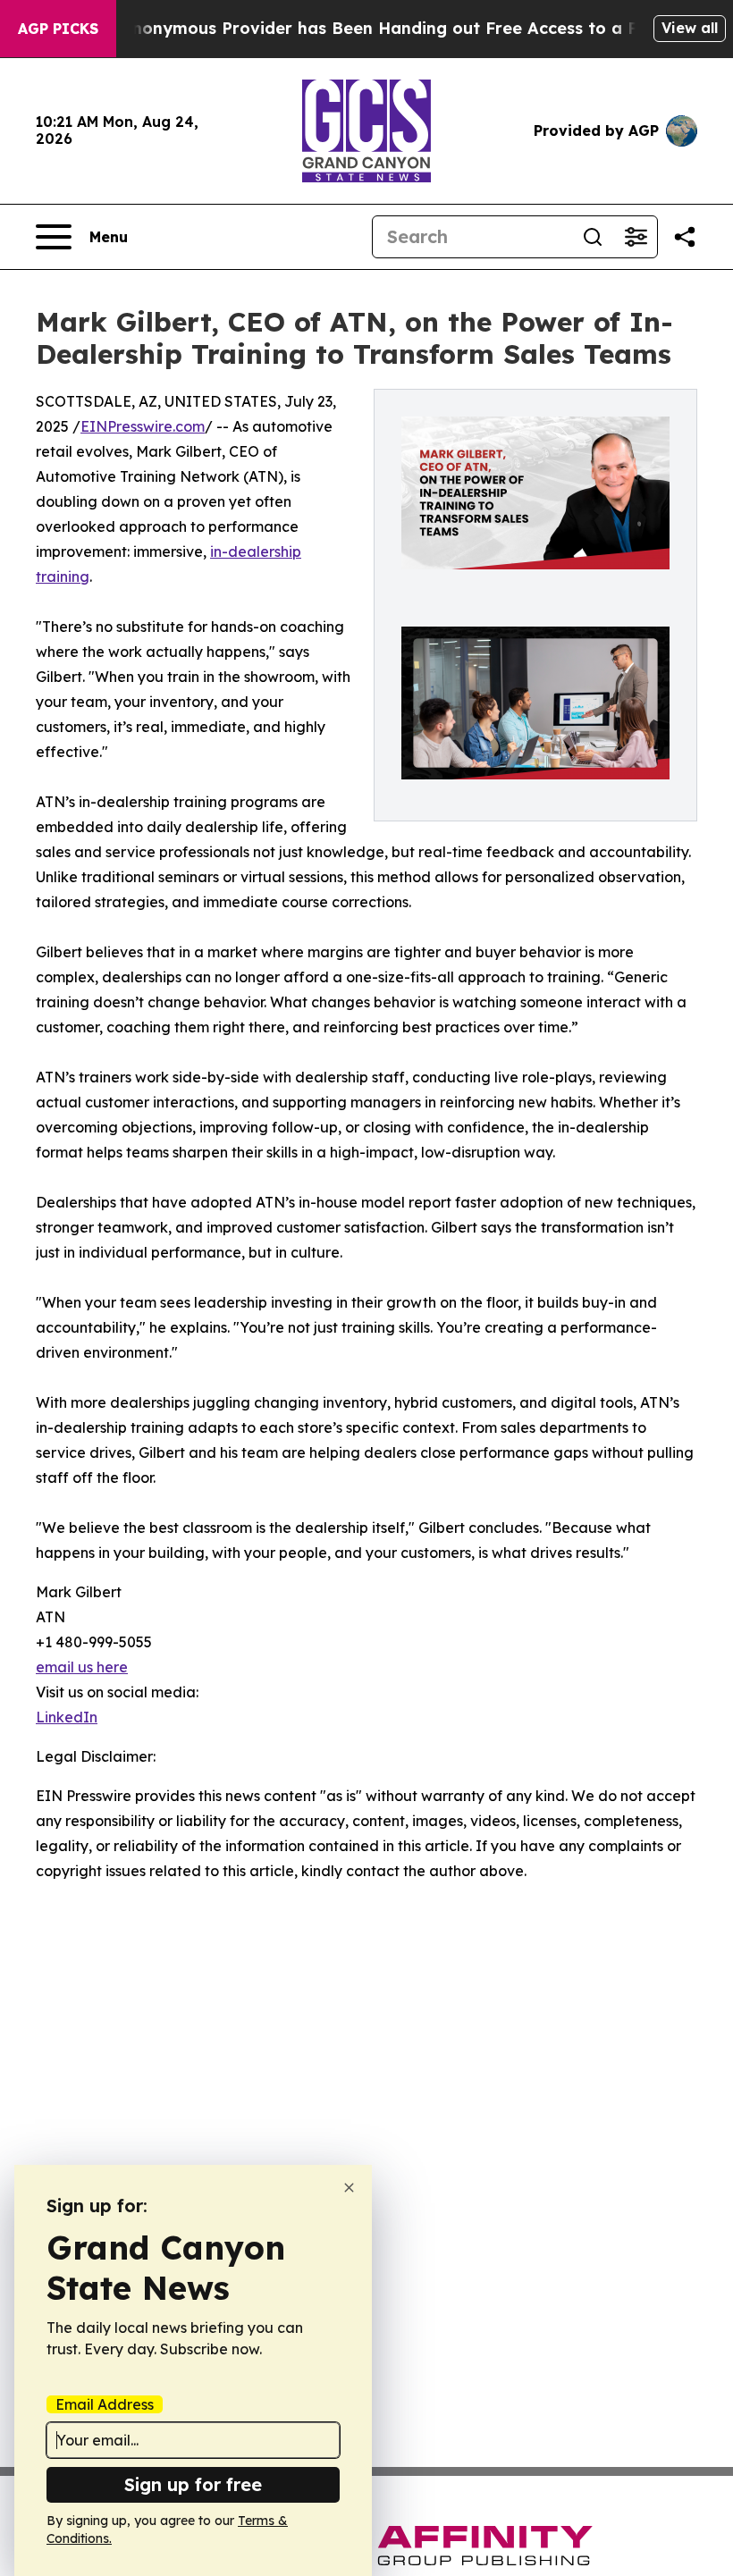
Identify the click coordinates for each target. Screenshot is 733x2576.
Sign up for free (193, 2484)
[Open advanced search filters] (636, 237)
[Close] (349, 2188)
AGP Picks (58, 29)
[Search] (593, 237)
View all (690, 28)
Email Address (105, 2404)
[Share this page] (685, 237)
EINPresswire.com (143, 426)
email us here (82, 1667)
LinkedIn (67, 1717)
